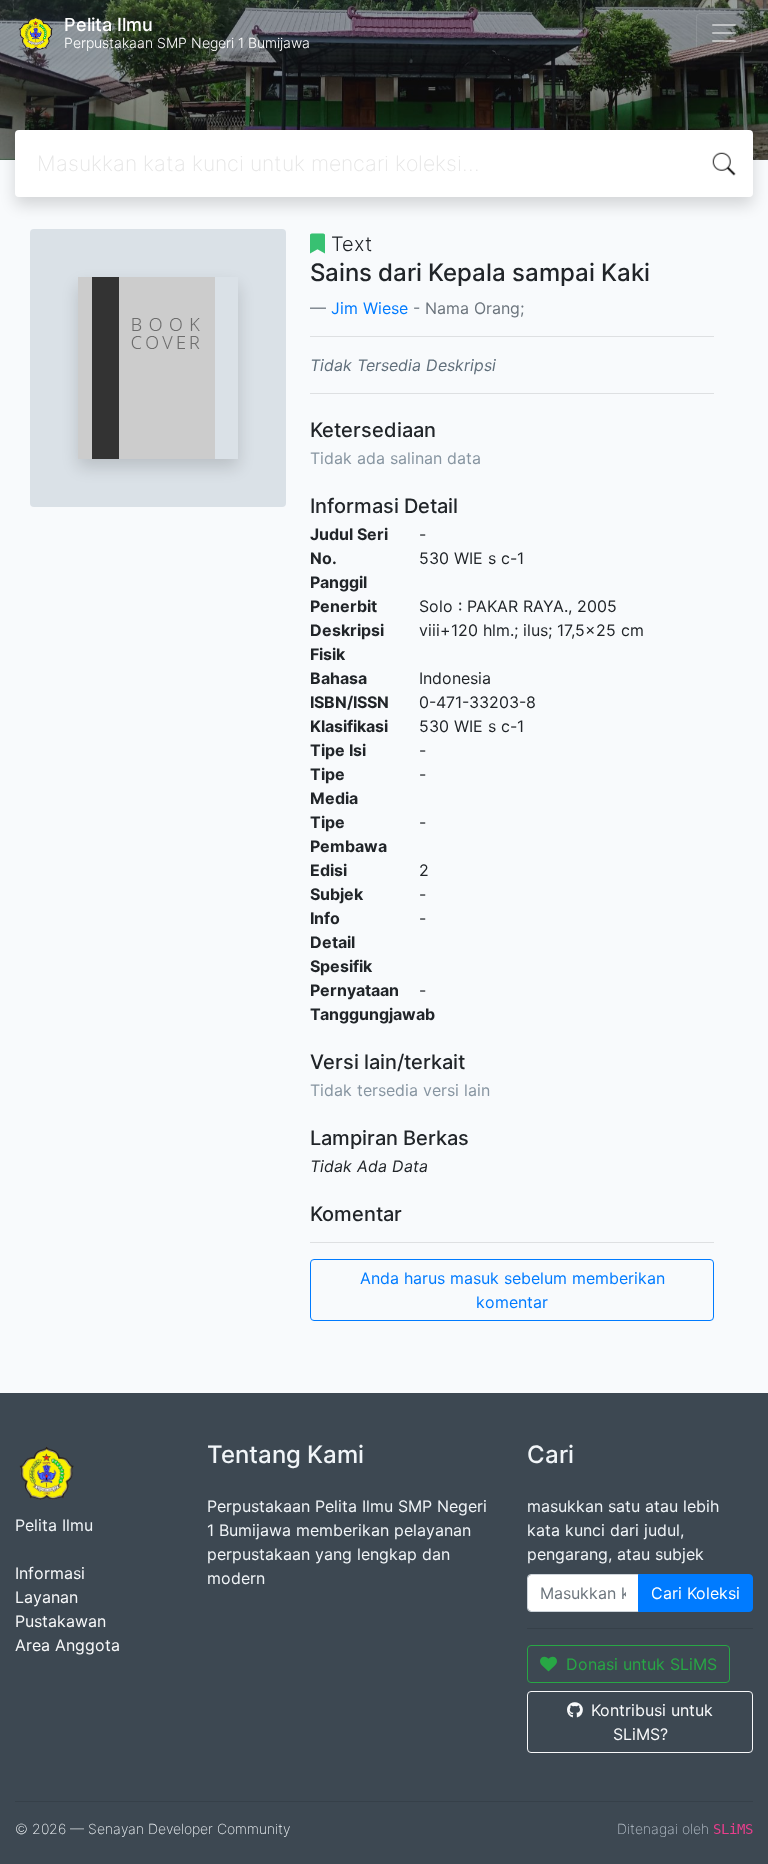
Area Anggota (67, 1645)
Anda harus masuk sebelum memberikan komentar (512, 1290)
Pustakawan (60, 1621)
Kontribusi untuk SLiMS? (652, 1722)
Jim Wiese (369, 308)
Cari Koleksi (695, 1593)
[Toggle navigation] (724, 33)
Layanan (46, 1597)
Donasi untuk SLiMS (641, 1664)
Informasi (50, 1573)
